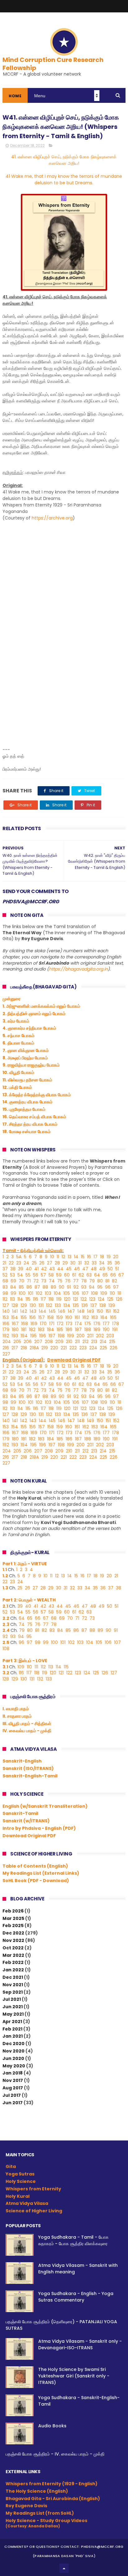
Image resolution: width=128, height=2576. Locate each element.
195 (33, 1336)
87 (37, 1287)
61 (74, 1275)
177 (106, 1324)
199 (71, 1336)
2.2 (6, 1618)
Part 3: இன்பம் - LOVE (25, 1661)
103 (48, 1293)
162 (86, 1317)
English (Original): (24, 1360)
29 (65, 1263)
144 (43, 1311)
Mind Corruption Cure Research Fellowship (53, 64)
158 (50, 1317)
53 (12, 1275)
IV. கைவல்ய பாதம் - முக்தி (27, 1731)
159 (59, 1317)
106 (76, 1293)
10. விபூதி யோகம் (18, 1072)
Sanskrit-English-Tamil (30, 1776)
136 (85, 1305)
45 (69, 1269)
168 (25, 1324)
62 (81, 1275)
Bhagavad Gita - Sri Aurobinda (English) (53, 2499)
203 (110, 1336)
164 (104, 1317)
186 (69, 1330)
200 (80, 1336)
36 (117, 1263)
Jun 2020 (13, 2058)
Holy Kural (18, 2196)
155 (24, 1317)
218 (24, 1348)
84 (13, 1287)
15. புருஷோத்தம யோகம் (24, 1109)
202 (100, 1336)
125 (110, 1299)
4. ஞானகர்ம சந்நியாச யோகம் (29, 1028)
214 (103, 1342)
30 (73, 1263)
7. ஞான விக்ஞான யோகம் (26, 1050)
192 (6, 1336)
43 (52, 1269)
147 (71, 1311)
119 (59, 1299)
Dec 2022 (13, 1933)
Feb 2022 (13, 1962)
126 (119, 1299)
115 (28, 1299)
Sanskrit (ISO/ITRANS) (28, 1768)
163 (95, 1317)
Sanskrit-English (22, 1761)
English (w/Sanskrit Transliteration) (45, 1806)
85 (21, 1287)
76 (68, 1281)
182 (32, 1330)
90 (62, 1287)
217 (15, 1348)
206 (28, 1342)
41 (36, 1269)
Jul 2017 (12, 2095)
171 (52, 1324)
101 (31, 1293)
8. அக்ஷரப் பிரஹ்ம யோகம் (25, 1058)
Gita (11, 2166)
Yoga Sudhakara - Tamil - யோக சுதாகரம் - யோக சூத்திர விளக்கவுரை (73, 2240)
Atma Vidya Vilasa (27, 2203)
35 (110, 1263)
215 (112, 1342)
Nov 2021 (13, 1985)
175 (88, 1324)
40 (29, 1269)
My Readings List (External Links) (41, 1873)
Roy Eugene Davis (26, 2506)
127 (6, 1305)
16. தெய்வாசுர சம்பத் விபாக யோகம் (34, 1117)
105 (67, 1293)
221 (64, 1348)
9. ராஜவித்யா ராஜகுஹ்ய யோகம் (31, 1065)
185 (60, 1330)
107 (85, 1293)
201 (90, 1336)
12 (63, 1257)
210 (69, 1342)
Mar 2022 (13, 1955)
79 (92, 1281)
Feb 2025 (13, 1925)
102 (39, 1293)
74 (52, 1281)
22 (11, 1263)
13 (70, 1257)
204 (7, 1342)
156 (32, 1317)
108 (94, 1293)
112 (5, 1299)
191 (115, 1330)
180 (15, 1330)
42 (44, 1269)
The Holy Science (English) (37, 2491)
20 (116, 1257)
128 (15, 1305)
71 (29, 1281)
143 (33, 1311)
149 (91, 1311)
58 (51, 1275)
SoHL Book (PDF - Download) (36, 1881)
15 (83, 1257)
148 (81, 1311)
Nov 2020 (14, 2051)
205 (17, 1342)
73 (44, 1281)
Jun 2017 (13, 2103)
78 (84, 1281)
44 (60, 1269)
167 (15, 1324)
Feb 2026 (13, 1911)
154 (15, 1317)
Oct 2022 (13, 1948)
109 (104, 1293)
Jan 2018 (13, 2073)
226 (114, 1348)
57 (43, 1275)
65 (105, 1275)
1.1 (5, 1570)
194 (24, 1336)
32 (87, 1263)
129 (24, 1305)
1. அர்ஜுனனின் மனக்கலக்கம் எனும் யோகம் (41, 1006)
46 (77, 1269)
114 (20, 1299)
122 (84, 1299)
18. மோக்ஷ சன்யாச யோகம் (27, 1132)
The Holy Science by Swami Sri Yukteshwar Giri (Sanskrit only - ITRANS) (74, 2376)
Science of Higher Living (34, 2211)
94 (92, 1287)
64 (97, 1275)
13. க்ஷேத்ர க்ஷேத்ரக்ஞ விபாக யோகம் (37, 1095)
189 (97, 1330)
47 (85, 1269)
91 (69, 1287)
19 (109, 1257)
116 (36, 1299)
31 (80, 1263)
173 (69, 1324)
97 (116, 1287)
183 (41, 1330)
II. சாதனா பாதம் (17, 1716)
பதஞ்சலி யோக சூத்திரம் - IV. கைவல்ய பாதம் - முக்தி (55, 2454)
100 (22, 1293)
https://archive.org (52, 518)
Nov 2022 (13, 1940)
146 (62, 1311)
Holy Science (21, 2181)
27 (50, 1263)
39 (21, 1269)
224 (93, 1348)
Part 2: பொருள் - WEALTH (29, 1600)
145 (52, 1311)
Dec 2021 (13, 1977)
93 (84, 1287)
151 (108, 1311)
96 (108, 1287)
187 (78, 1330)
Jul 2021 (12, 1999)
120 (67, 1299)
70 (21, 1281)
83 (5, 1287)
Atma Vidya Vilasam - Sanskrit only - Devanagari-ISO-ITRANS (80, 2344)
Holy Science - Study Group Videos (46, 2523)
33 (94, 1263)
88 (45, 1287)
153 (6, 1317)
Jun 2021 (13, 2007)
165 (113, 1317)
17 (96, 1257)
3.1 (6, 1667)
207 (38, 1342)
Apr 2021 (12, 2022)
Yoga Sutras (20, 2174)
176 (97, 1324)
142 (24, 1311)
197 (52, 1336)
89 (53, 1287)
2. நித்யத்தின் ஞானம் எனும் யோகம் (34, 1014)
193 (15, 1336)
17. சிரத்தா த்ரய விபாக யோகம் (30, 1124)
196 (43, 1336)
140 (6, 1311)
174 (78, 1324)
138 (103, 1305)
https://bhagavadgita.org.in (78, 969)
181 (24, 1330)
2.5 (6, 1642)
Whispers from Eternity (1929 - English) (52, 2484)
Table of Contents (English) (35, 1866)
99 (13, 1293)
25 (34, 1263)
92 (76, 1287)
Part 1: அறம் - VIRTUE (25, 1564)
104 (57, 1293)
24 (26, 1263)
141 (15, 1311)
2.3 (6, 1624)
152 (116, 1311)
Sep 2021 (13, 1992)
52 (5, 1275)
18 (102, 1257)
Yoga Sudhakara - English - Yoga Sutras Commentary (76, 2297)
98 (5, 1293)
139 (112, 1305)
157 (41, 1317)
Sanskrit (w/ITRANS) (26, 1821)
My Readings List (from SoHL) (40, 2513)
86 (29, 1287)
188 (88, 1330)
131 (41, 1305)
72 (36, 1281)
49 (102, 1269)
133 (58, 1305)
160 (69, 1317)
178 (116, 1324)
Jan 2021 (13, 2036)
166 (6, 1324)
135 (76, 1305)
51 (117, 1269)
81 (107, 1281)
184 (50, 1330)
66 (113, 1275)
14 (76, 1257)
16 (89, 1257)
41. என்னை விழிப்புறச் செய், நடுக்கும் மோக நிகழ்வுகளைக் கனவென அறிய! (64, 160)
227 (6, 1354)
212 (85, 1342)
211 (77, 1342)
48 (94, 1269)
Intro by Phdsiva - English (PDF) (39, 1828)
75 (60, 1281)
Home (15, 96)
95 (100, 1287)
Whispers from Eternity (33, 2189)
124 (101, 1299)
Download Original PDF (29, 1836)
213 (94, 1342)
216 (6, 1348)
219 (45, 1348)
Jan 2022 (13, 1970)
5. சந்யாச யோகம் (18, 1036)
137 (94, 1305)
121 (75, 1299)
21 (4, 1263)
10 (52, 1257)
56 (36, 1275)
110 (112, 1293)
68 (5, 1281)
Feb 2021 (12, 2029)
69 (13, 1281)
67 (121, 1275)
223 (83, 1348)
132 (49, 1305)
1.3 (5, 1588)
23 (19, 1263)
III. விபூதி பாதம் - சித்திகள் (27, 1724)
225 (103, 1348)
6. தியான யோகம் (18, 1043)
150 (100, 1311)
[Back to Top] (64, 2568)
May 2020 (14, 2066)
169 (34, 1324)
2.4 (7, 1630)
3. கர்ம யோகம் (16, 1021)
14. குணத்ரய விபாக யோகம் (27, 1102)
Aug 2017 (13, 2088)
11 (58, 1257)
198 (61, 1336)
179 (6, 1330)
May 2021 (13, 2014)
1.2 (5, 1576)
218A (34, 1348)
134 (67, 1305)
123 (92, 1299)
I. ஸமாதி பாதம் (16, 1709)
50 (110, 1269)
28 (57, 1263)
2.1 (6, 1606)
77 (76, 1281)
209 (59, 1342)
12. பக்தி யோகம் (17, 1087)
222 (73, 1348)
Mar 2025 (13, 1918)
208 (49, 1342)
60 (67, 1275)
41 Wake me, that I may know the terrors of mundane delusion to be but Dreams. (64, 180)
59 (59, 1275)
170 (43, 1324)
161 (77, 1317)
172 (60, 1324)
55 (28, 1275)
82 (114, 1281)
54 (20, 1275)
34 (102, 1263)
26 (42, 1263)
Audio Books (52, 2426)
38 (13, 1269)
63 (89, 1275)
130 (33, 1305)
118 (51, 1299)
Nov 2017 (13, 2080)
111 (119, 1293)
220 (54, 1348)
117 (43, 1299)
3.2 (6, 1673)
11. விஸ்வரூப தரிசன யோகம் (27, 1080)
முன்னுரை (11, 999)
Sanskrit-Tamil (20, 1813)
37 (5, 1269)
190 (106, 1330)
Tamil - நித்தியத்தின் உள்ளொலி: (33, 1251)
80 (100, 1281)
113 (12, 1299)
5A (19, 1257)
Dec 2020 (14, 2044)
